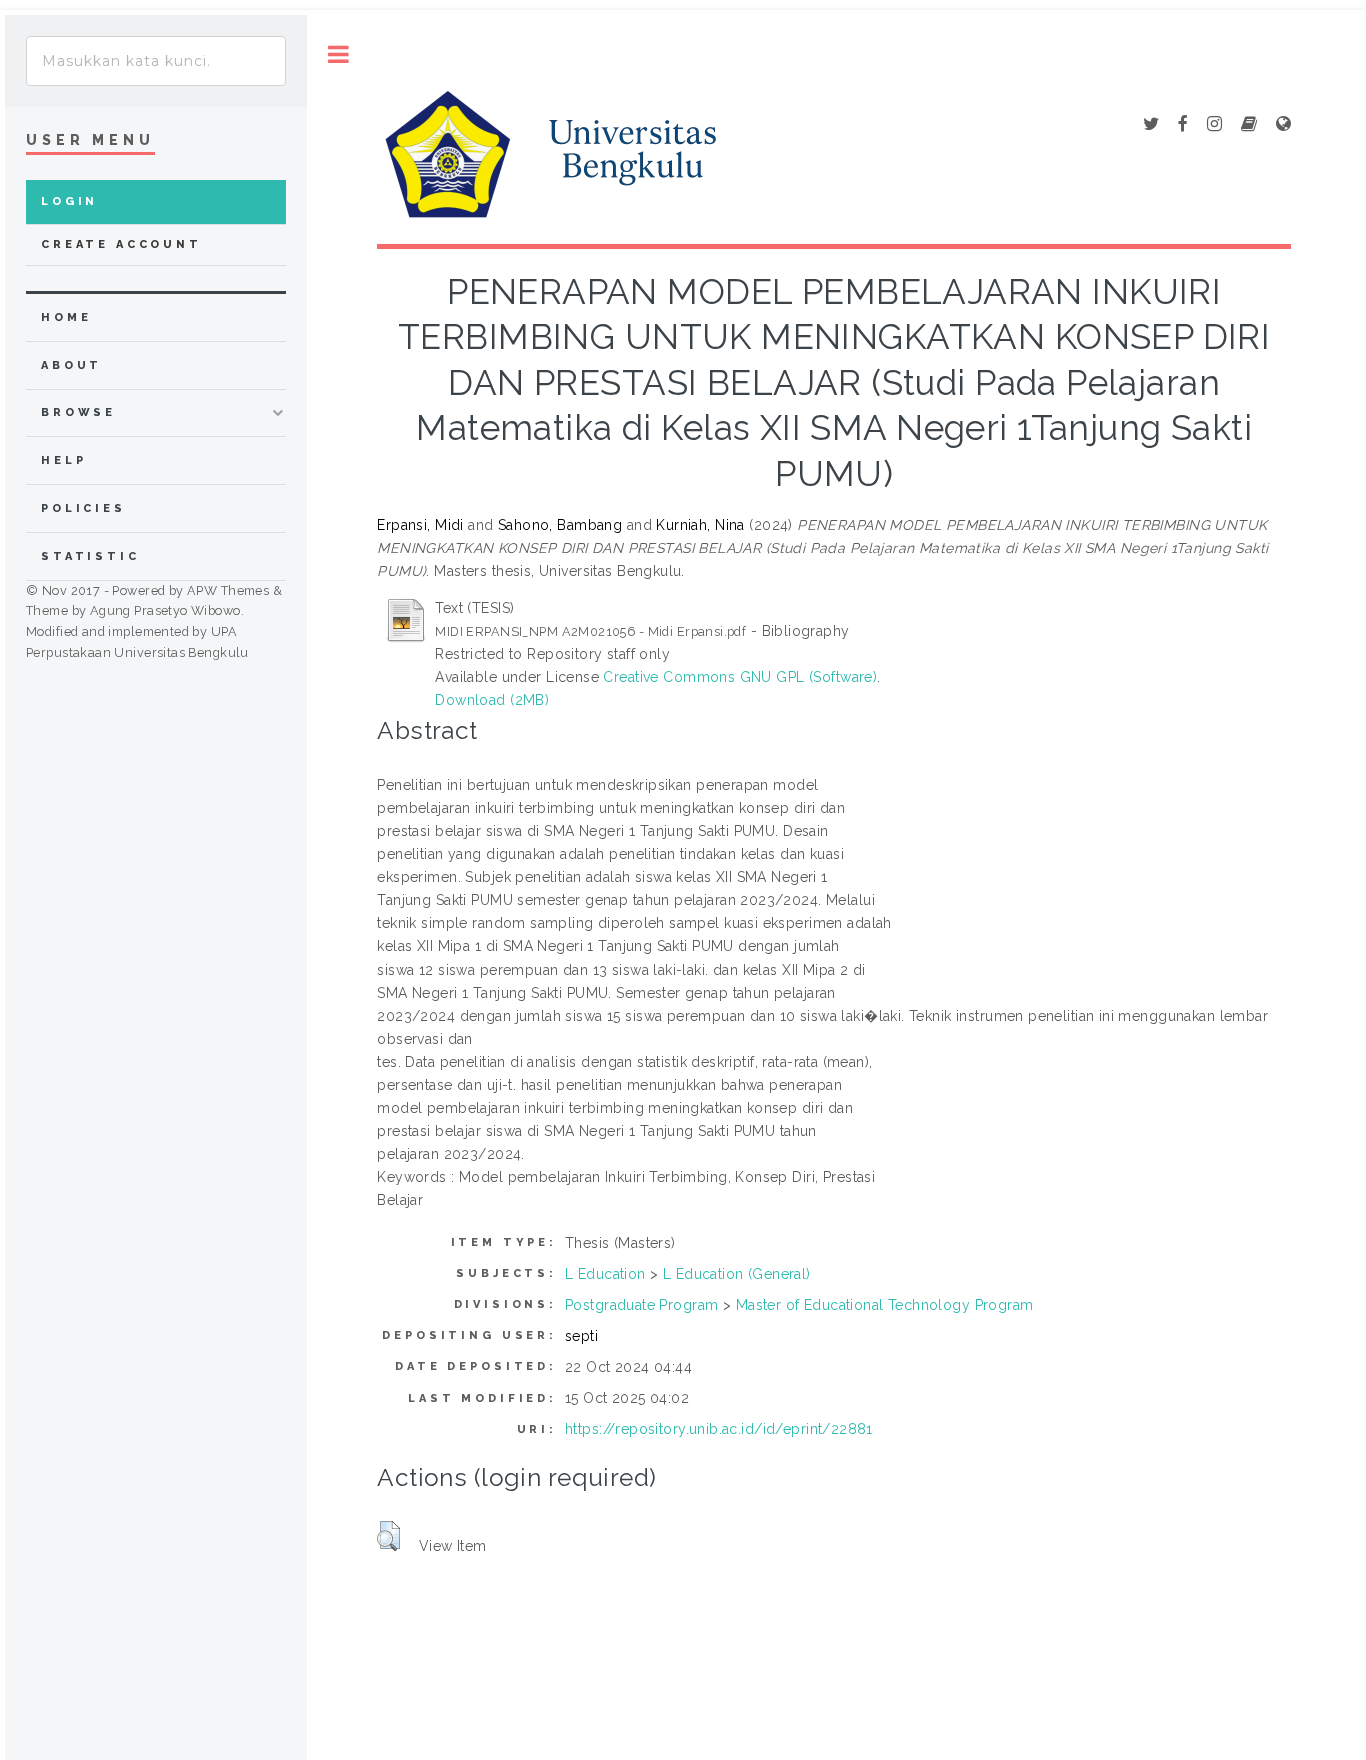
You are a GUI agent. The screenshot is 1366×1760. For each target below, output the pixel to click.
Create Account (121, 244)
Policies (83, 508)
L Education (605, 1274)
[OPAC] (1249, 125)
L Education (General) (737, 1274)
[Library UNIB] (1283, 125)
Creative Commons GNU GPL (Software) (740, 677)
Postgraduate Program (641, 1305)
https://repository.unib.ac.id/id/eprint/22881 (719, 1429)
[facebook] (1183, 125)
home (66, 317)
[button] (388, 1536)
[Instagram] (1214, 125)
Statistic (90, 556)
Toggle (338, 54)
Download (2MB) (492, 700)
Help (63, 460)
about (71, 365)
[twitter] (1151, 125)
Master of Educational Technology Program (885, 1305)
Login (69, 201)
